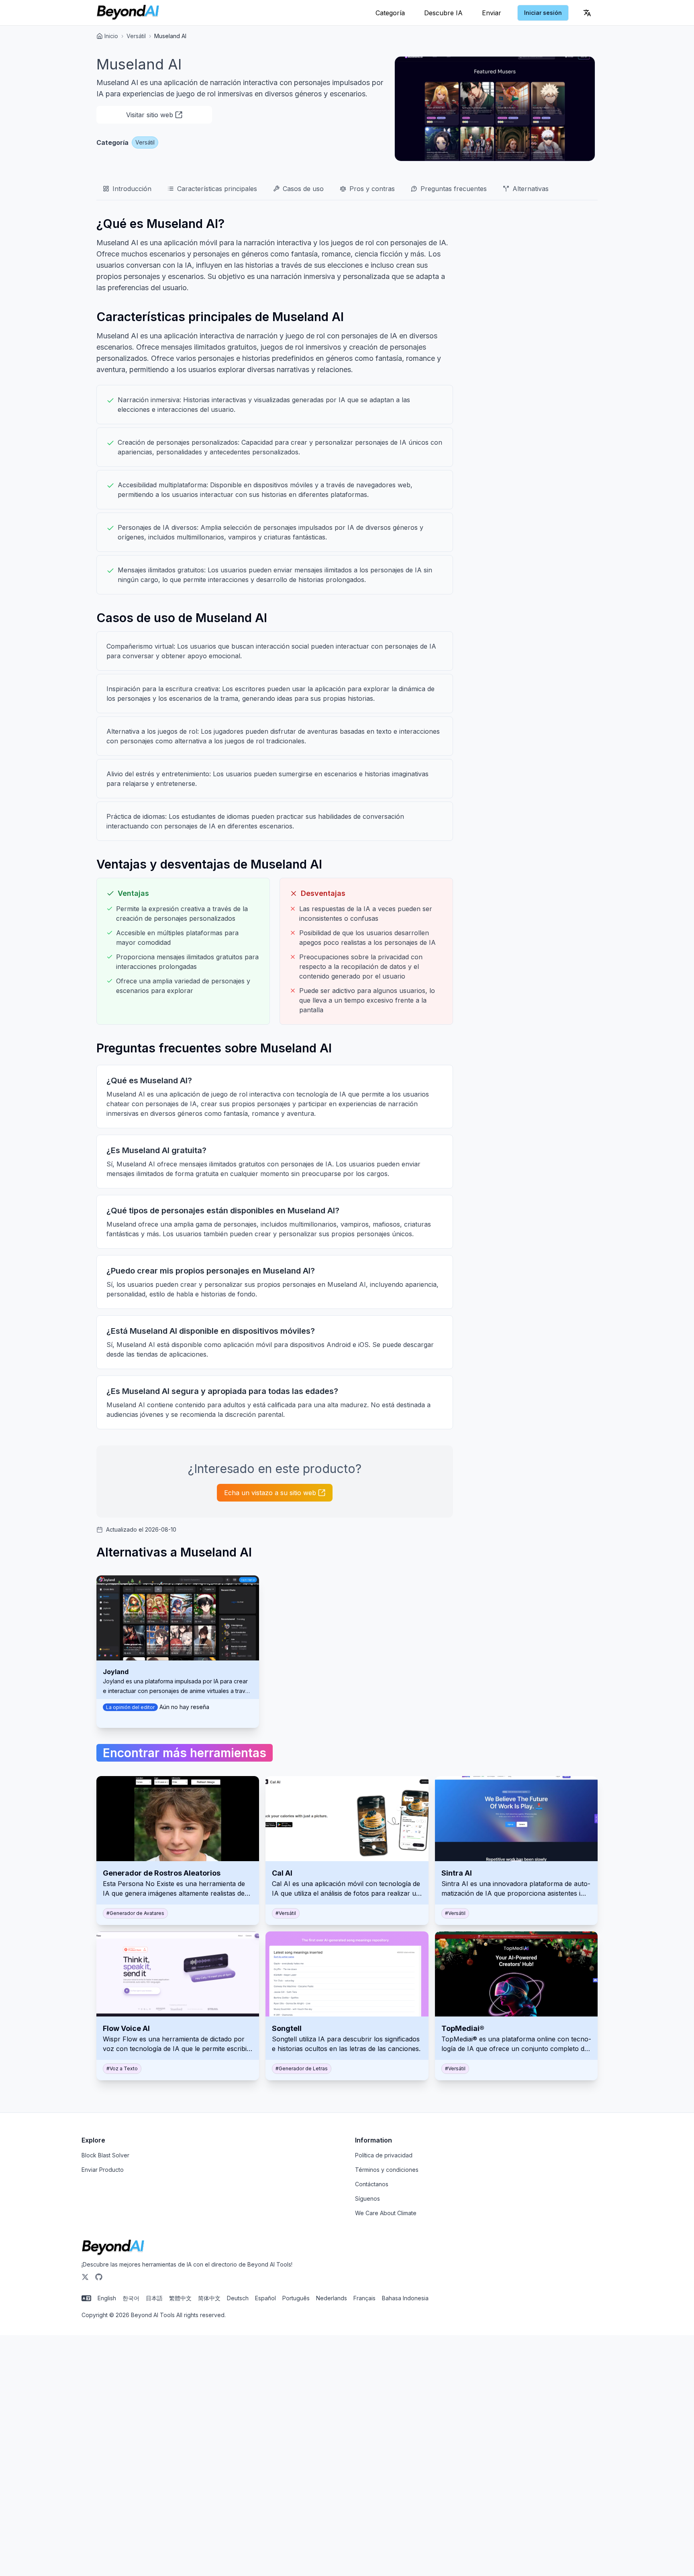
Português (296, 2298)
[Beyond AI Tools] (113, 2248)
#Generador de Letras (302, 2068)
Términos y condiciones (387, 2170)
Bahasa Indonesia (405, 2298)
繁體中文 (180, 2298)
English (107, 2298)
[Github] (99, 2277)
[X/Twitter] (85, 2277)
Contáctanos (372, 2184)
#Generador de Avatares (135, 1913)
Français (364, 2298)
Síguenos (367, 2199)
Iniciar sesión (543, 13)
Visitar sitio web (150, 115)
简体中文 (209, 2298)
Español (265, 2298)
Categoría (390, 13)
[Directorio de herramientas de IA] (128, 13)
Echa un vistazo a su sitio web (270, 1493)
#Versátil (286, 1913)
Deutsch (238, 2298)
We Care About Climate (386, 2213)
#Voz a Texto (122, 2068)
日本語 (154, 2298)
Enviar (492, 13)
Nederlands (332, 2298)
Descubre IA (443, 13)
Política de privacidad (384, 2155)
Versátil (136, 36)
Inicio (111, 36)
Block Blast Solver (105, 2155)
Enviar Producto (103, 2170)
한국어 (131, 2298)
